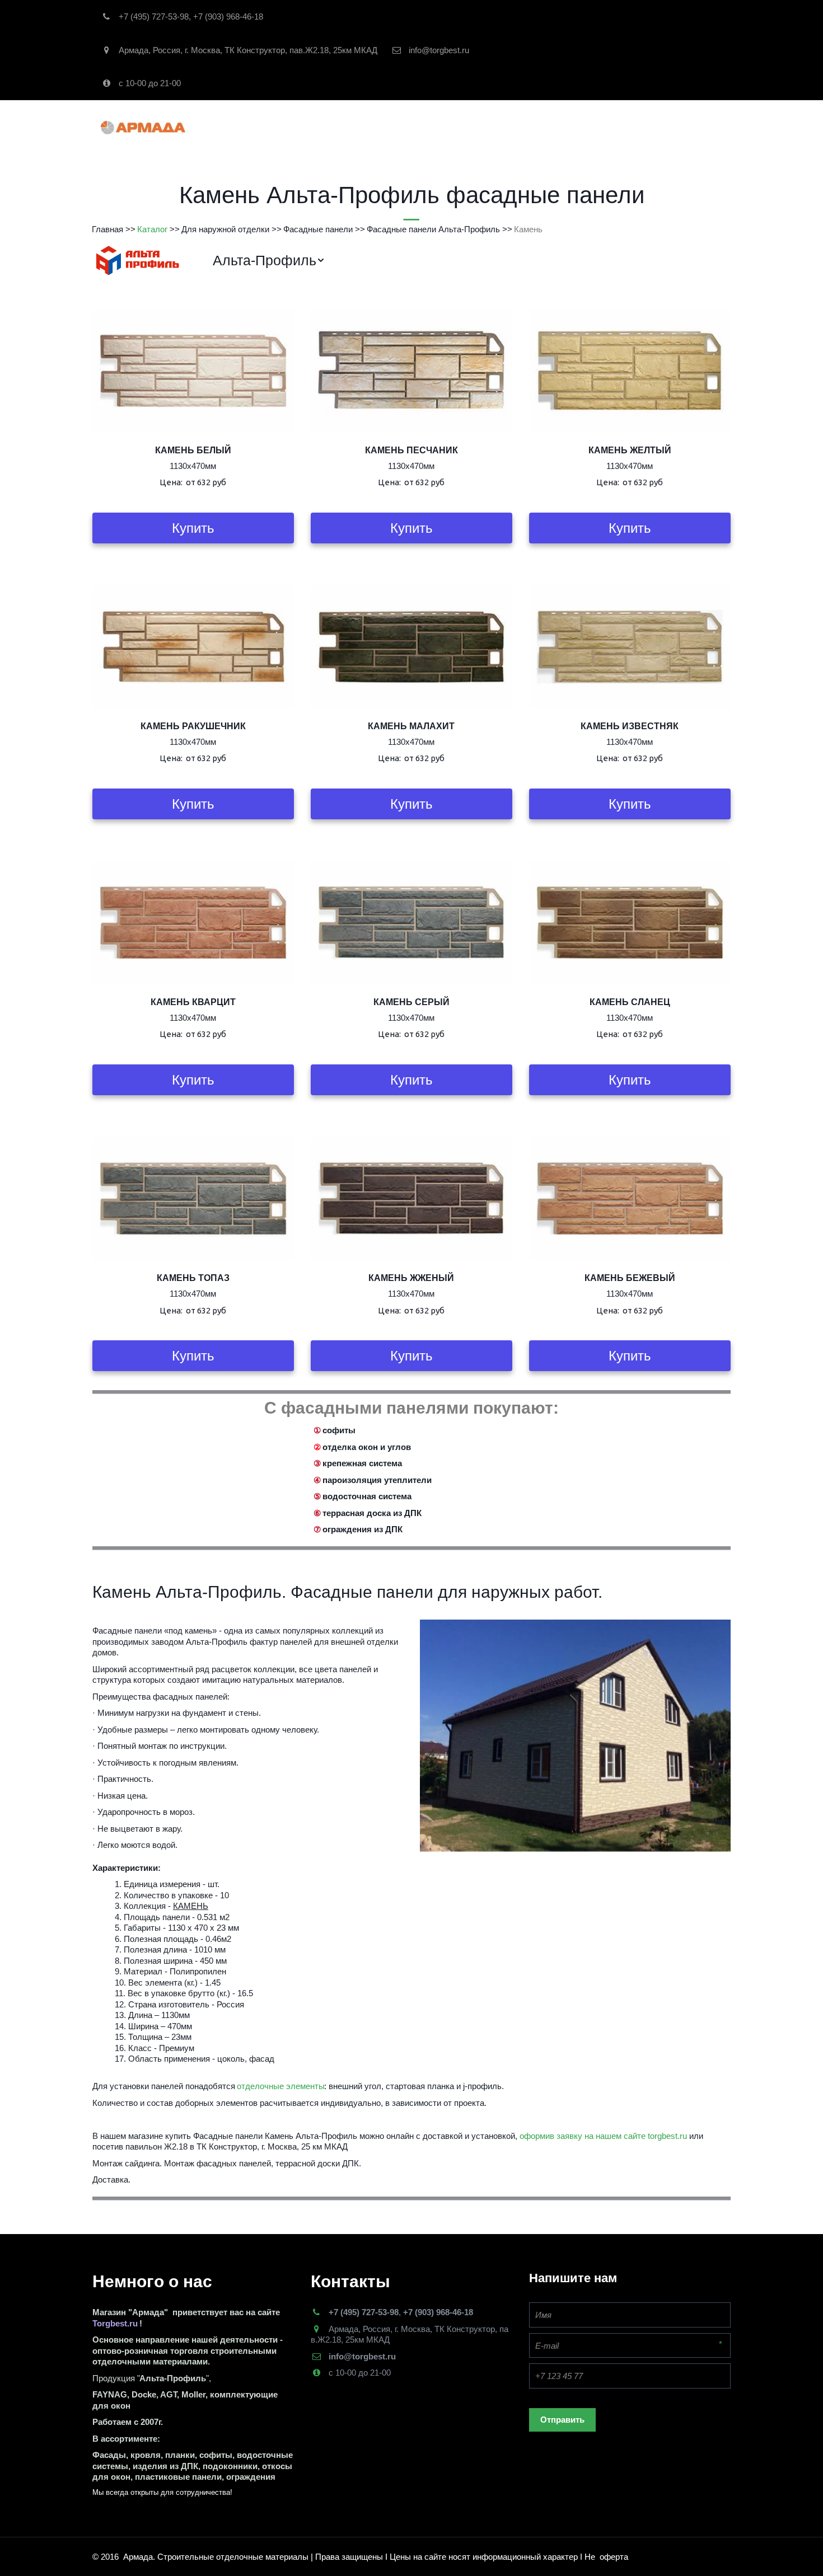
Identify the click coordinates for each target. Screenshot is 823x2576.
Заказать (468, 127)
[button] (269, 261)
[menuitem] (269, 261)
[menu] (463, 261)
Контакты (525, 127)
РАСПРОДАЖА (403, 127)
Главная (273, 127)
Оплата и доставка (606, 127)
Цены (677, 127)
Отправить (562, 2420)
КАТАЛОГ (333, 127)
